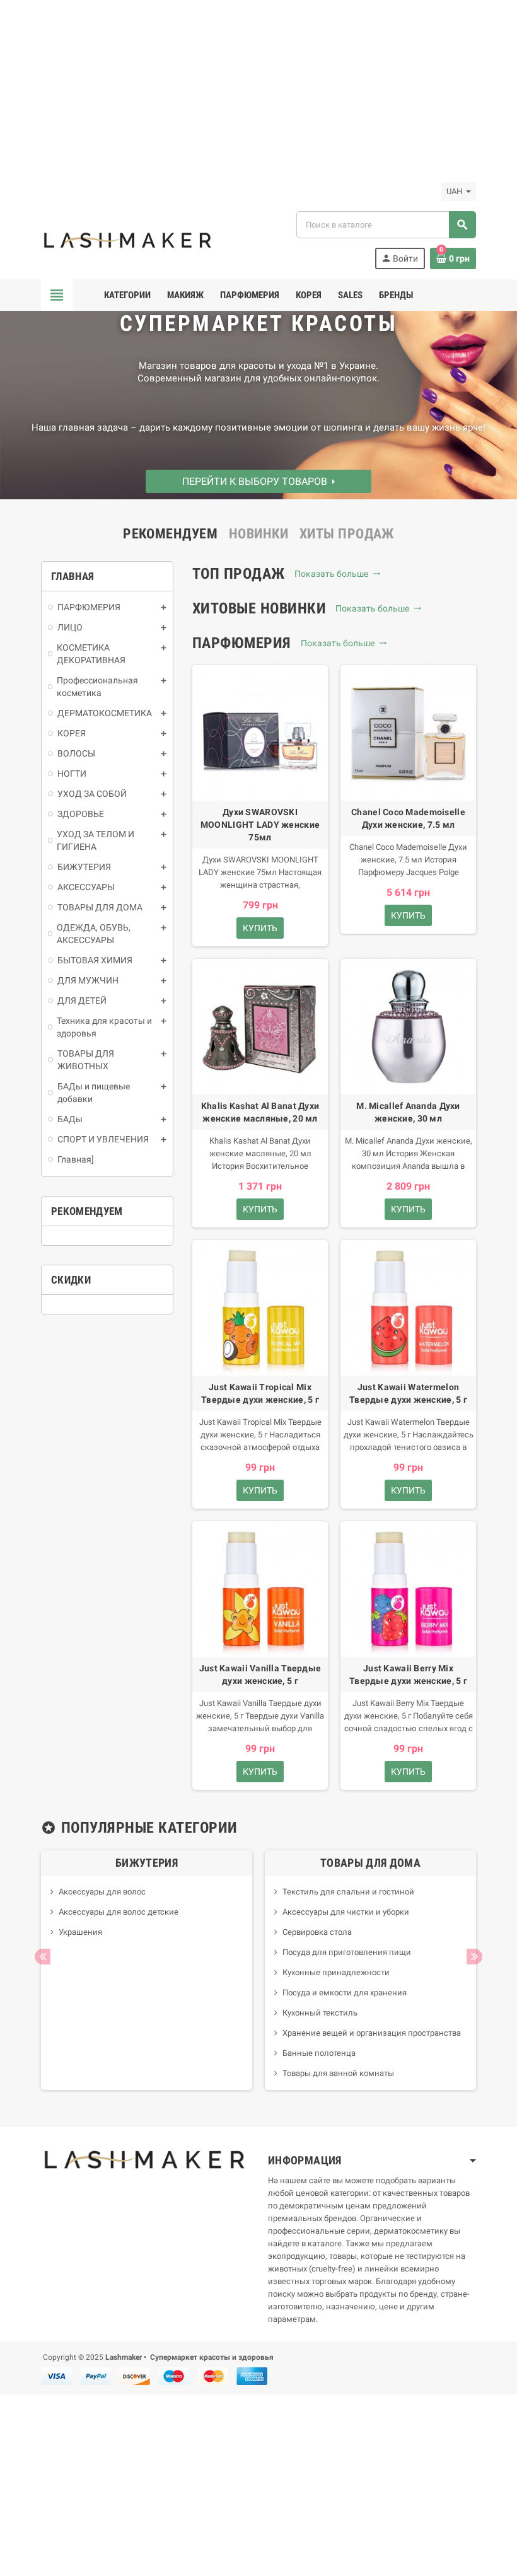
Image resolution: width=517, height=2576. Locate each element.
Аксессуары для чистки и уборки (346, 1912)
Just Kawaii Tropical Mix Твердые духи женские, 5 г (260, 1393)
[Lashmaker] (128, 239)
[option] (147, 1970)
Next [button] (474, 1957)
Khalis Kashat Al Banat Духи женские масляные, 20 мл (260, 1112)
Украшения (80, 1932)
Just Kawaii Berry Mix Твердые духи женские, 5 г (408, 1674)
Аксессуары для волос (102, 1892)
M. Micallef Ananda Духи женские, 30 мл (408, 1112)
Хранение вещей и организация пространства (372, 2033)
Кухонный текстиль (320, 2013)
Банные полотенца (319, 2053)
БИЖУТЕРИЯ (147, 1863)
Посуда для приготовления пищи (347, 1952)
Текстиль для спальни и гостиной (348, 1892)
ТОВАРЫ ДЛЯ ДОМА (370, 1863)
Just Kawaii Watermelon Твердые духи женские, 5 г (408, 1393)
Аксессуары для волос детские (119, 1912)
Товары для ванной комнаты (338, 2073)
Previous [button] (43, 1957)
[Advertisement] (258, 88)
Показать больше (333, 574)
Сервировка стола (317, 1932)
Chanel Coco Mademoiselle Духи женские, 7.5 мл (408, 818)
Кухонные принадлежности (336, 1972)
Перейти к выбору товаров (257, 481)
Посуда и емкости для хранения (345, 1993)
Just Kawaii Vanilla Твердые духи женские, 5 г (260, 1674)
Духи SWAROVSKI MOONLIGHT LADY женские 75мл (260, 825)
